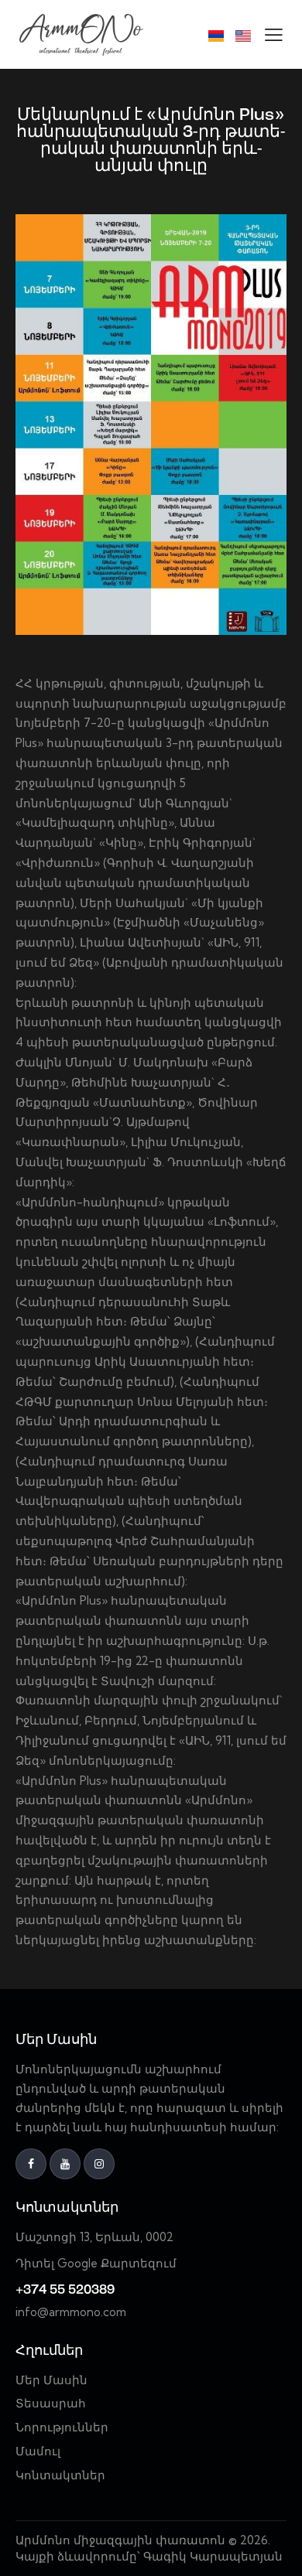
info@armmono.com (71, 2312)
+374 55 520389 (65, 2290)
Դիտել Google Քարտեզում (96, 2263)
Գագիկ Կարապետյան (214, 2556)
